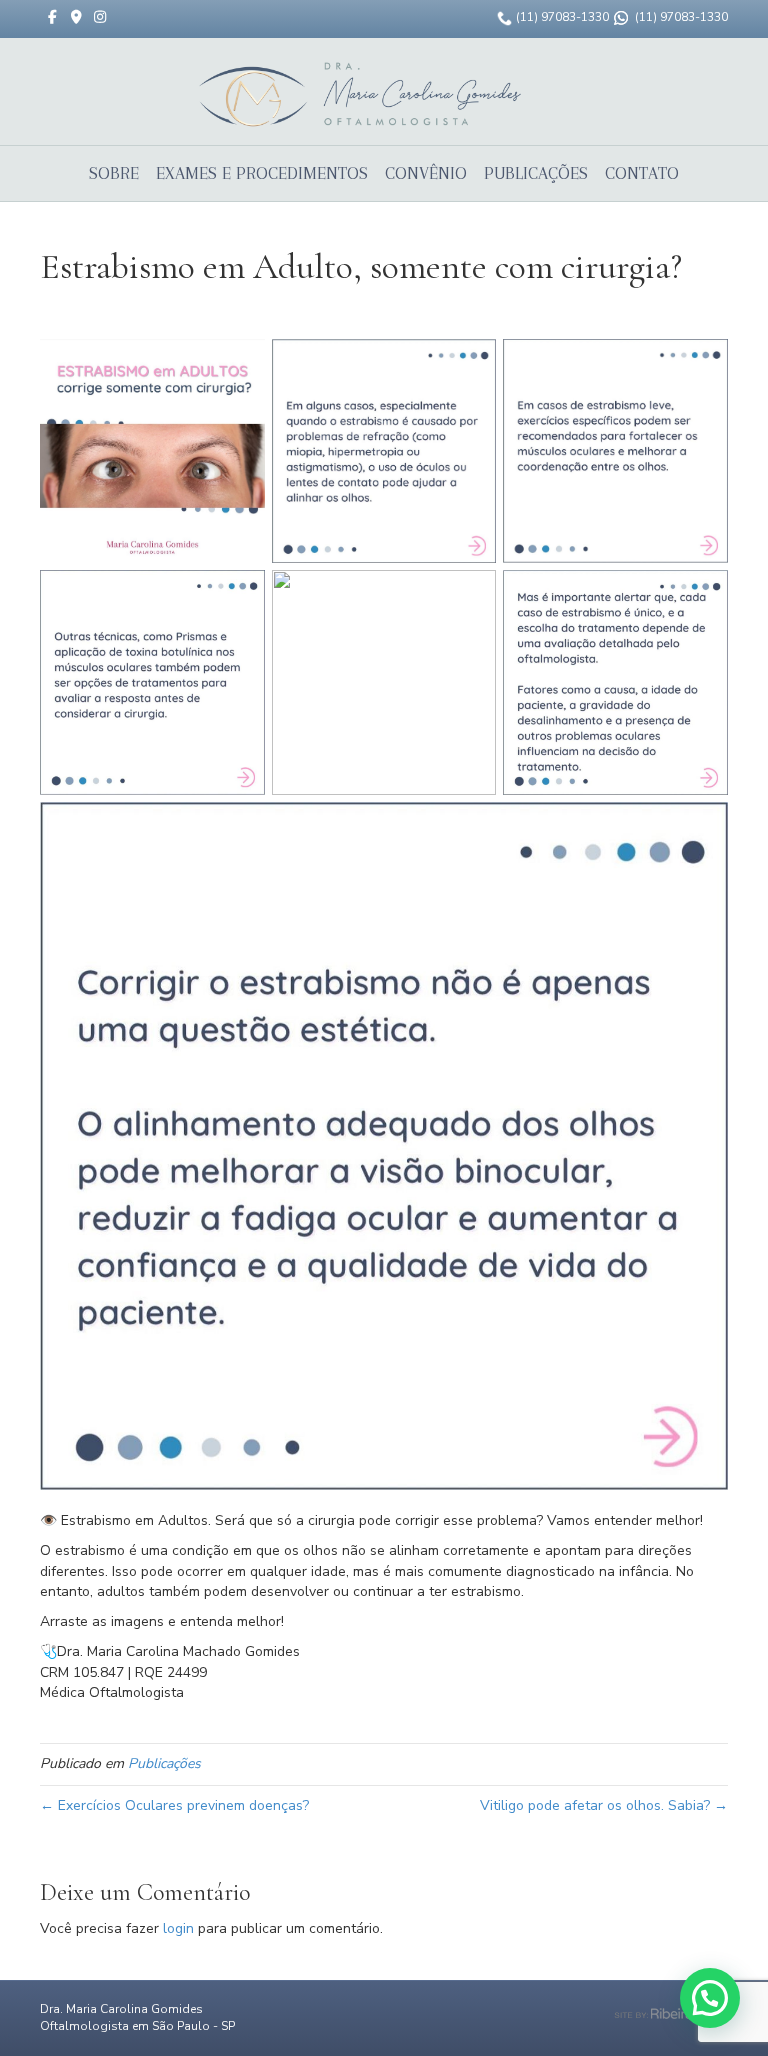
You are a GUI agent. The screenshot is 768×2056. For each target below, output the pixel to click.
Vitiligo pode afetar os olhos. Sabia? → (604, 1805)
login (178, 1928)
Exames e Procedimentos (262, 173)
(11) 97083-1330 (562, 17)
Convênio (426, 173)
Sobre (114, 173)
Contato (642, 173)
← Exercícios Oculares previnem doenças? (174, 1805)
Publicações (536, 173)
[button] (710, 1998)
